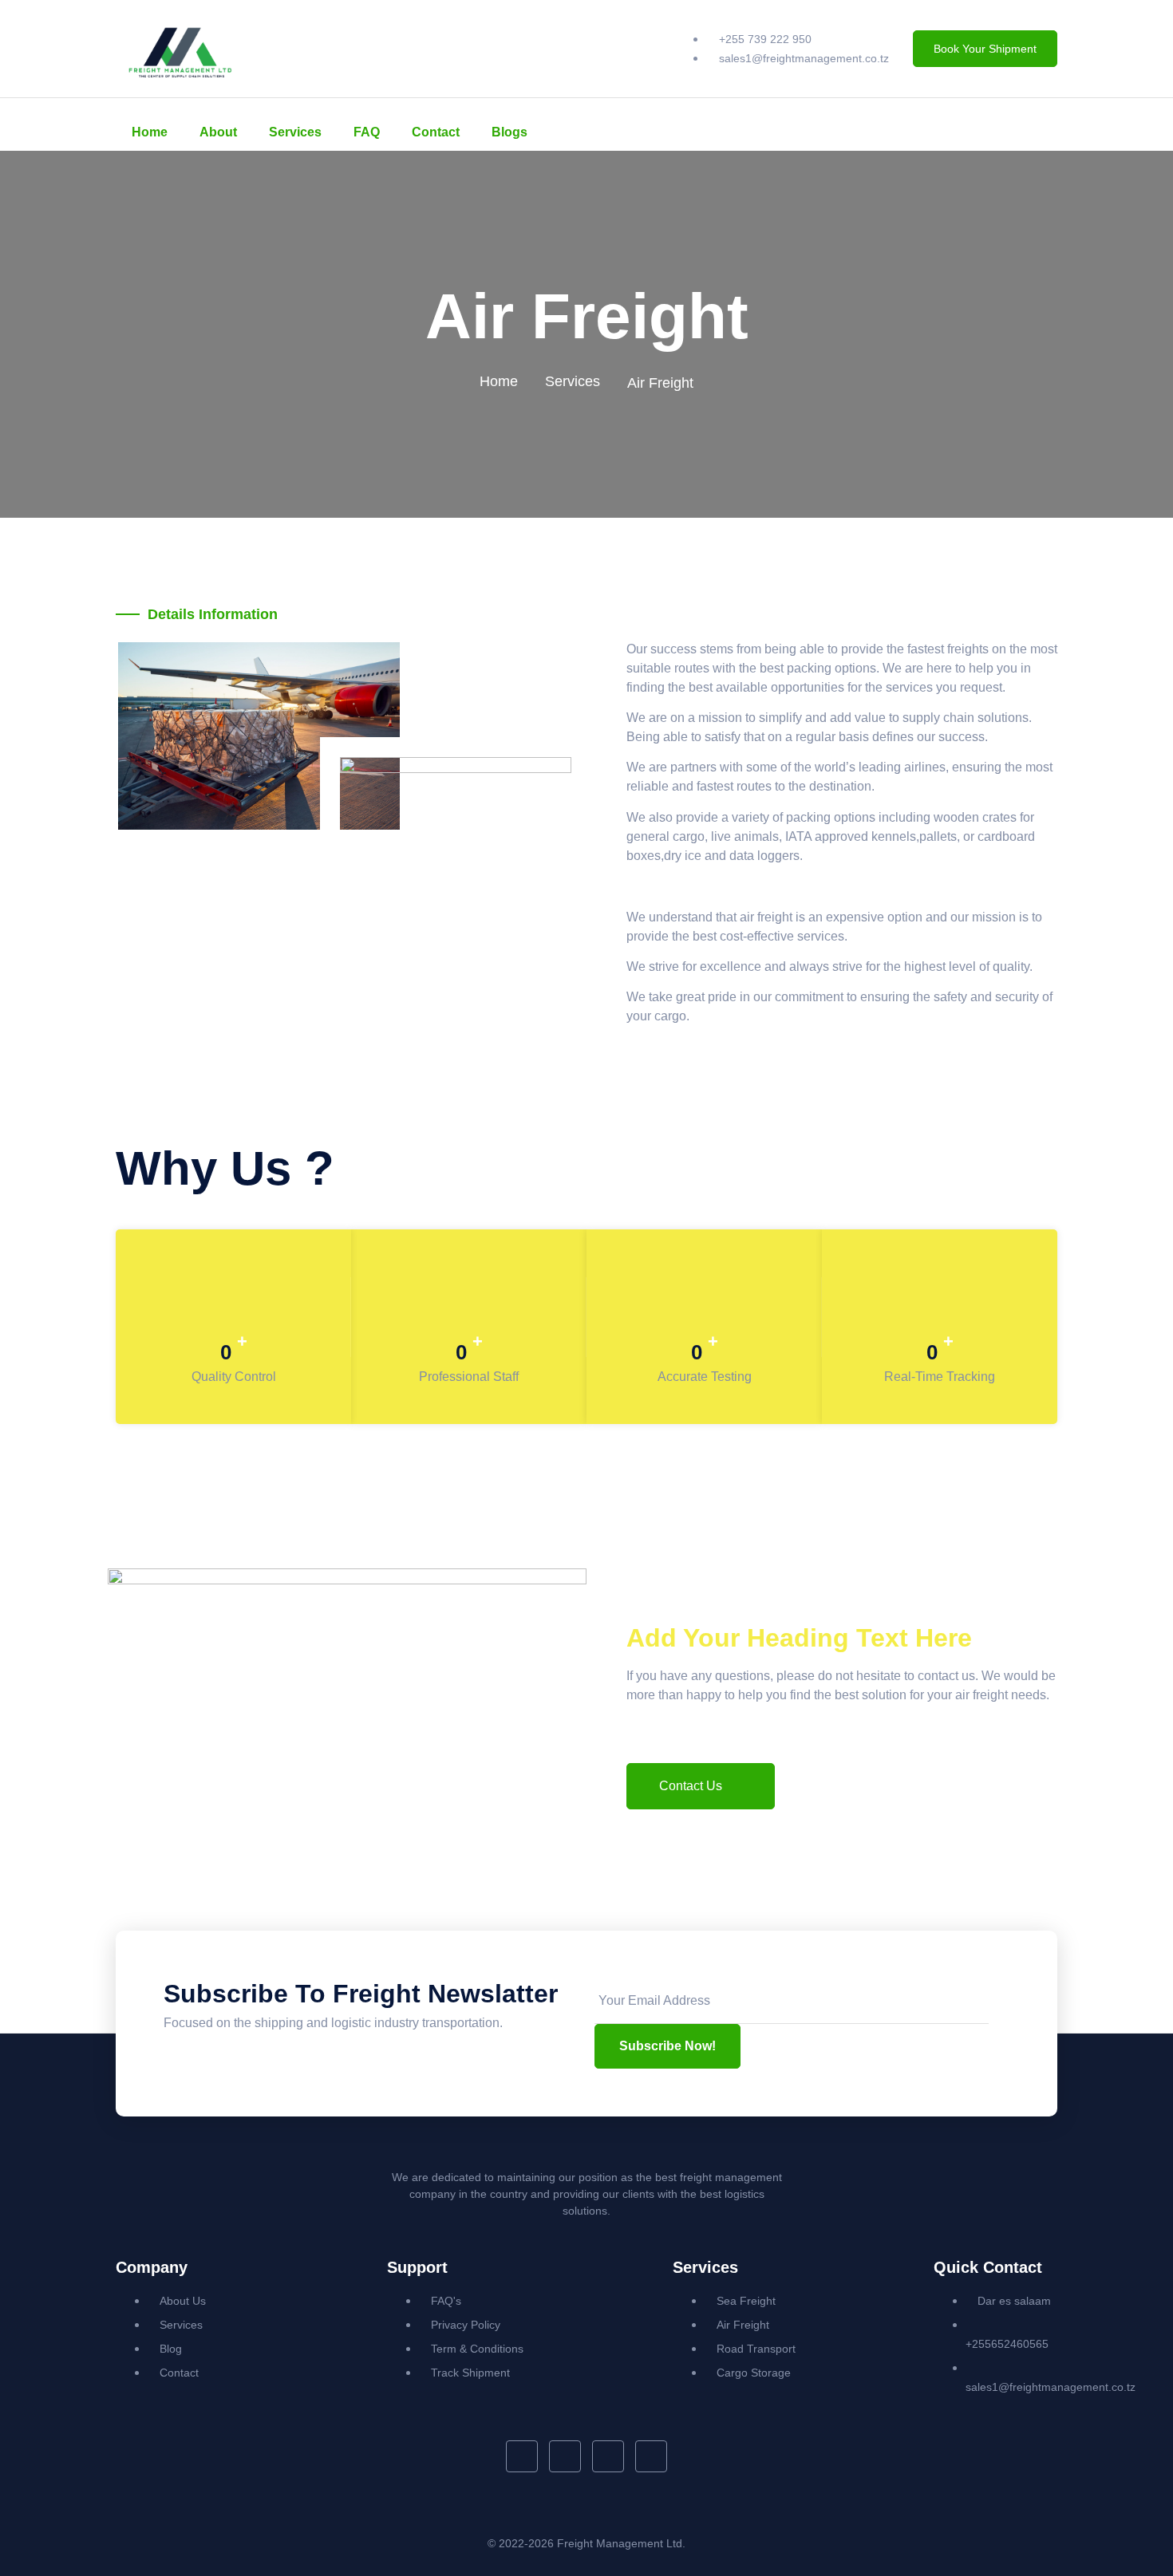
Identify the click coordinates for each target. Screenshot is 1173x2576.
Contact (436, 132)
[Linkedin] (966, 124)
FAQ (367, 132)
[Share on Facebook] (521, 2456)
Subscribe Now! (667, 2046)
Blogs (509, 132)
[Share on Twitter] (565, 2456)
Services (295, 132)
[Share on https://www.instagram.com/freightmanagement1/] (651, 2456)
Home (150, 132)
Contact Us (691, 1786)
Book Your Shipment (985, 49)
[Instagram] (997, 124)
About (218, 132)
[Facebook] (935, 124)
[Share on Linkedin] (608, 2456)
